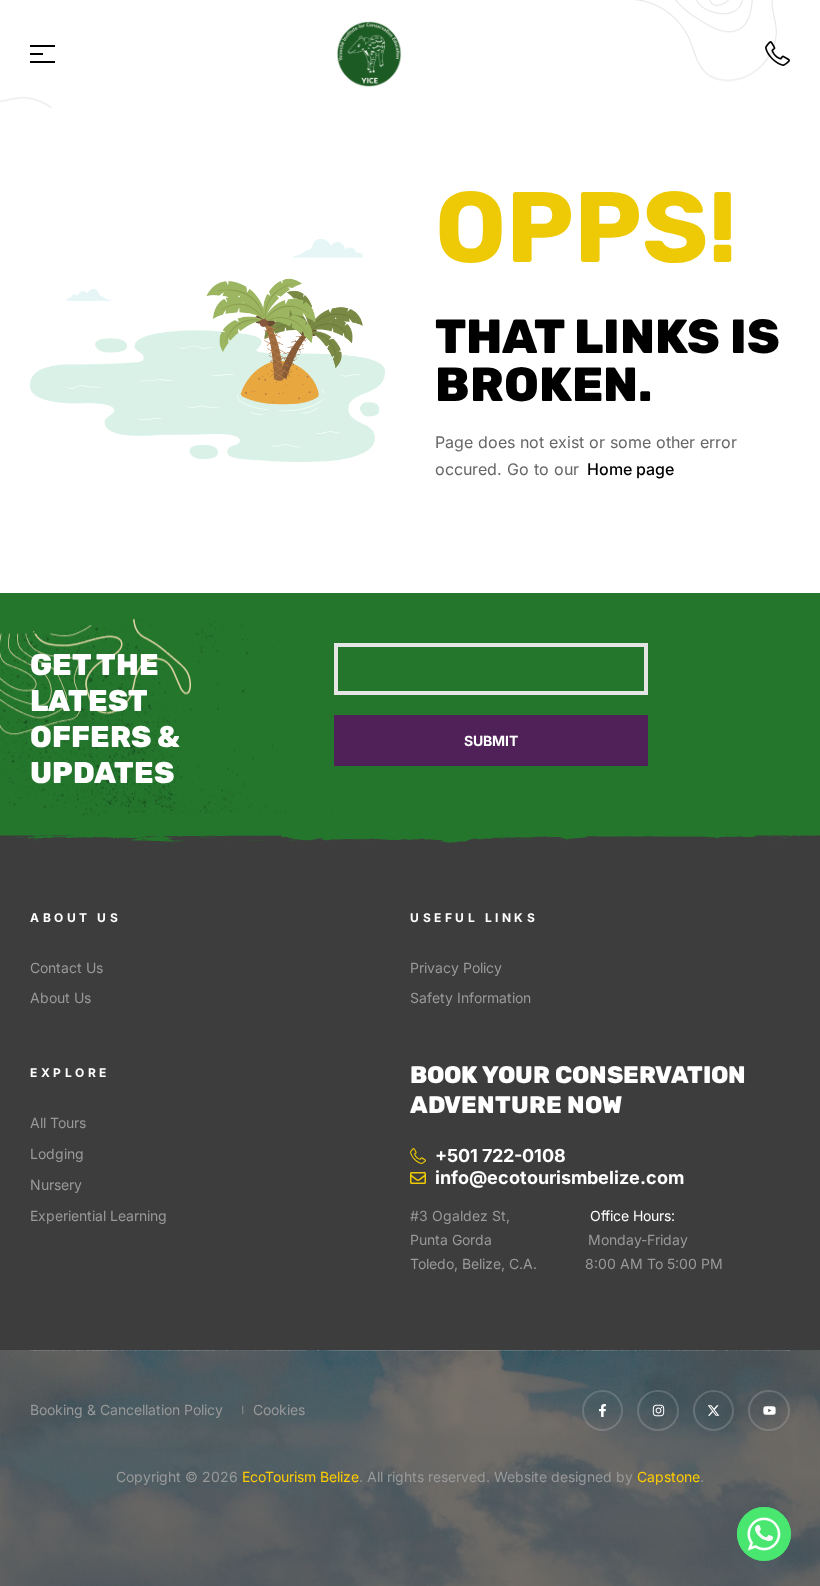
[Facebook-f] (603, 1411)
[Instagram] (658, 1411)
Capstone (668, 1476)
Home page (630, 469)
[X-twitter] (714, 1411)
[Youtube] (769, 1411)
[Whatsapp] (764, 1534)
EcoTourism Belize (298, 1476)
